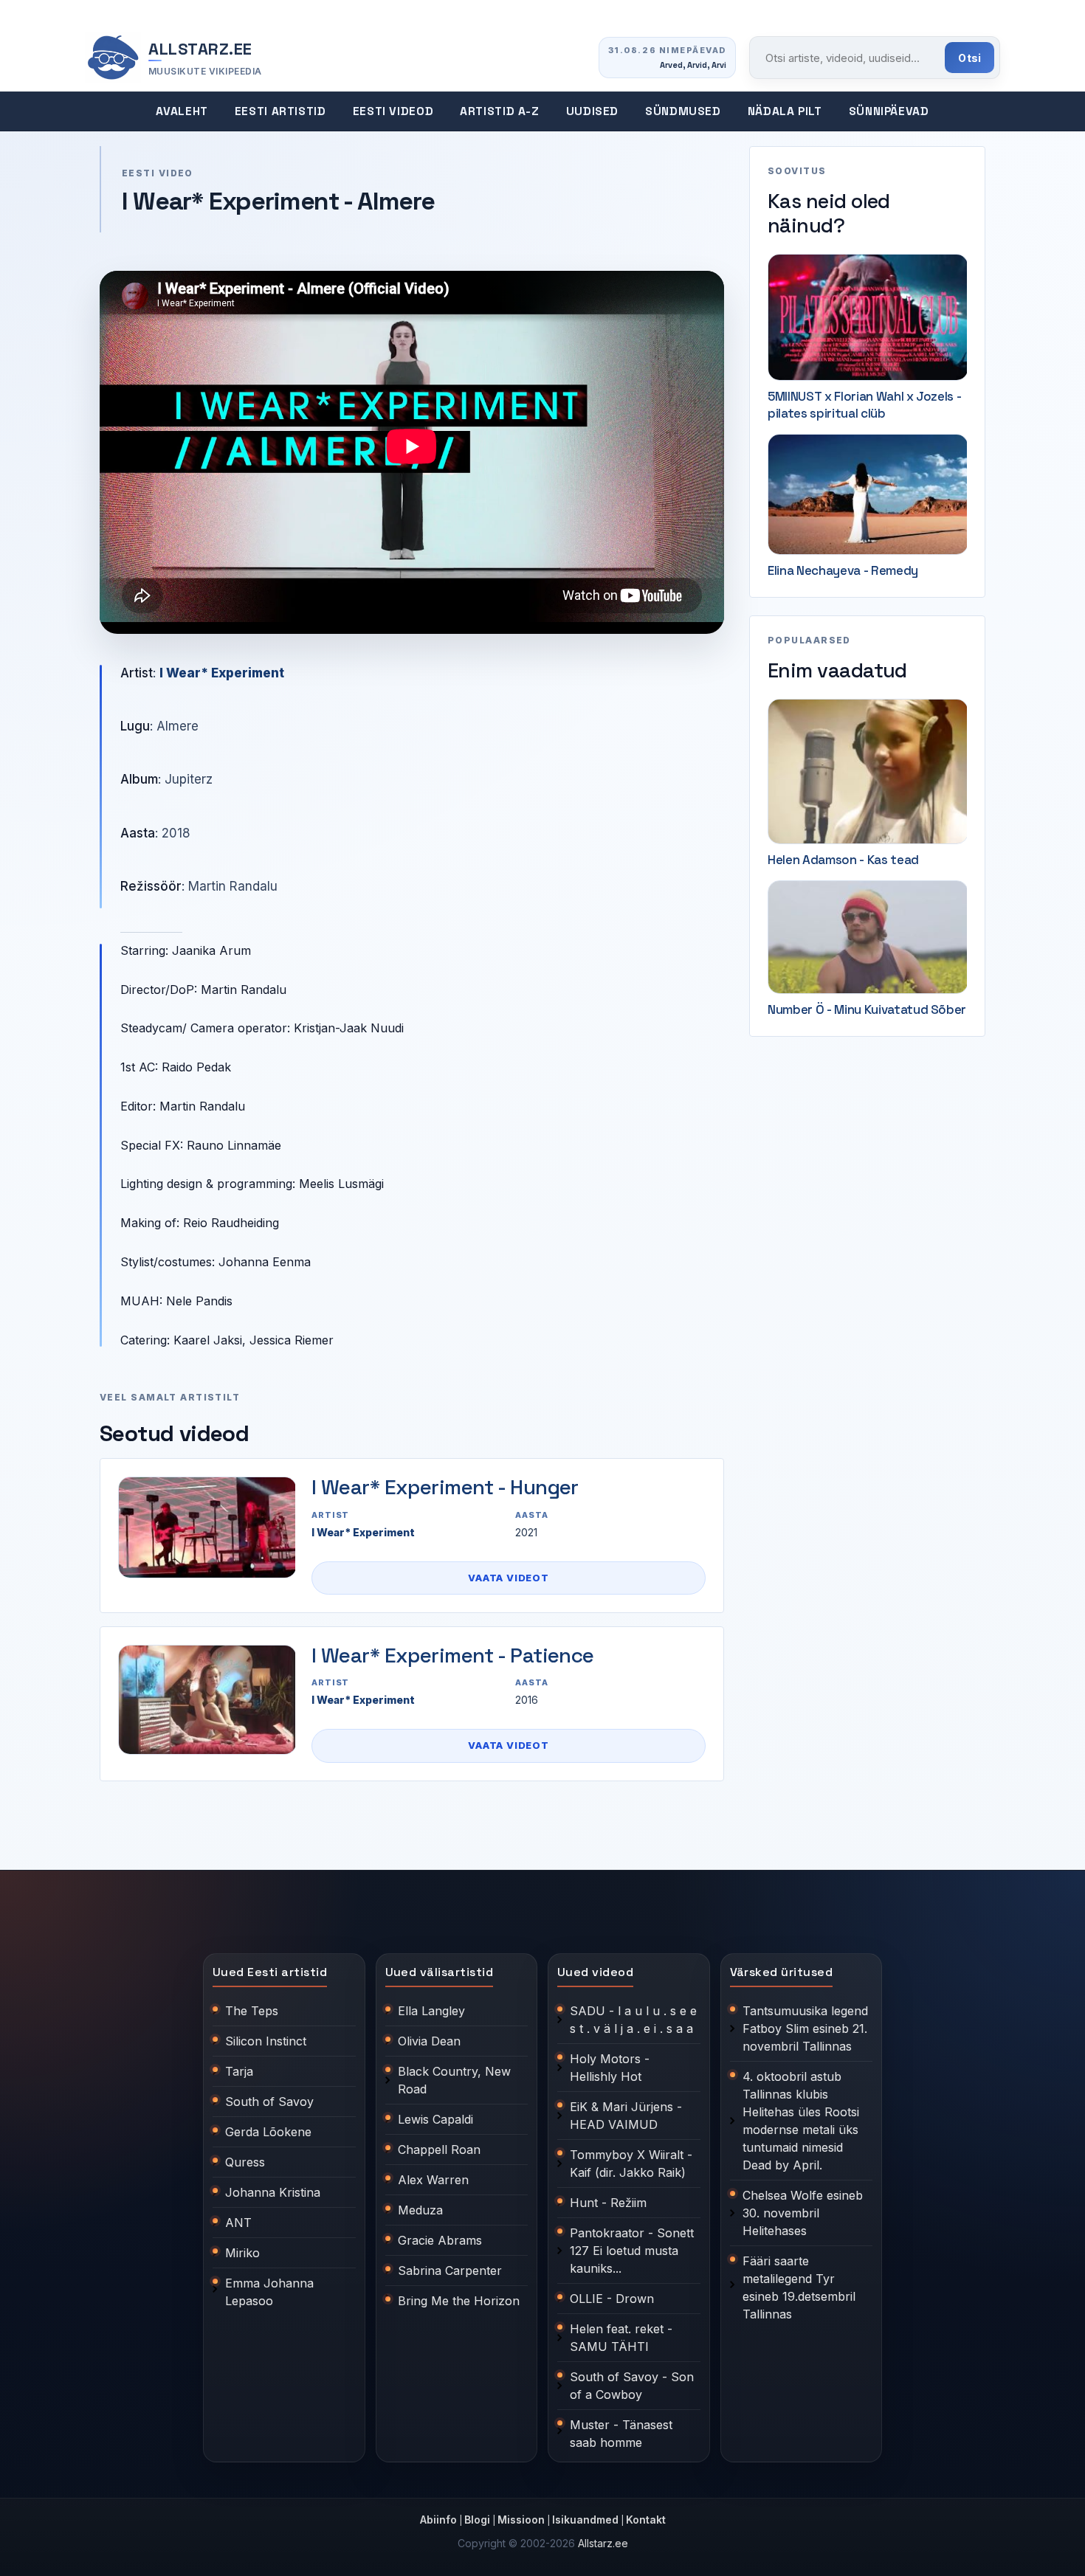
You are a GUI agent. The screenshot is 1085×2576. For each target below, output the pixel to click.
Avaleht (182, 111)
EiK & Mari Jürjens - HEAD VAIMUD (626, 2116)
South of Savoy (269, 2102)
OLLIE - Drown (612, 2299)
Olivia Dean (429, 2041)
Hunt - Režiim (608, 2203)
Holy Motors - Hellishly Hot (610, 2068)
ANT (238, 2223)
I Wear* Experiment (222, 673)
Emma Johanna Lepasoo (269, 2292)
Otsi (969, 58)
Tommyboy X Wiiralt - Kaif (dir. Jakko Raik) (631, 2164)
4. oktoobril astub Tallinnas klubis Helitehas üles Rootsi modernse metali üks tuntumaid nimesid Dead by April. (801, 2121)
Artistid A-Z (500, 111)
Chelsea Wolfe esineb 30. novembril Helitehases (803, 2213)
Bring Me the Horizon (459, 2301)
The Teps (252, 2011)
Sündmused (683, 111)
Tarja (239, 2071)
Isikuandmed (585, 2520)
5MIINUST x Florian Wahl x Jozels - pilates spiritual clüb (864, 405)
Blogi (477, 2520)
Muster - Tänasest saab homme (621, 2434)
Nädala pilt (785, 111)
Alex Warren (433, 2180)
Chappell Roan (439, 2149)
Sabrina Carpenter (450, 2271)
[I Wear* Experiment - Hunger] (207, 1527)
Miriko (242, 2253)
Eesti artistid (280, 111)
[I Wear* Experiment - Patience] (207, 1700)
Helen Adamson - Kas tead (843, 860)
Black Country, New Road (454, 2080)
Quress (245, 2162)
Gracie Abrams (440, 2240)
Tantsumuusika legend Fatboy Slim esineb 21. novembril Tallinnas (805, 2028)
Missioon (521, 2520)
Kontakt (646, 2520)
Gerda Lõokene (268, 2132)
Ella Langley (431, 2011)
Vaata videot (508, 1578)
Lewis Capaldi (435, 2119)
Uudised (592, 111)
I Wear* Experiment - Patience (453, 1655)
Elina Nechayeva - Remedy (843, 570)
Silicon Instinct (266, 2041)
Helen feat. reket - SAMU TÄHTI (621, 2338)
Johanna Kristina (273, 2192)
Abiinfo (438, 2520)
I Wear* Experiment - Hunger (445, 1487)
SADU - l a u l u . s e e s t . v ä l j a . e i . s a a (633, 2020)
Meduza (420, 2210)
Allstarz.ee (603, 2543)
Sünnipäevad (889, 111)
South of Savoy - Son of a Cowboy (632, 2386)
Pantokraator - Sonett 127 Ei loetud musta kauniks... (632, 2251)
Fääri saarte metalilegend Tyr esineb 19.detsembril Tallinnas (799, 2287)
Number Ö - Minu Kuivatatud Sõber (867, 1009)
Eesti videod (393, 111)
